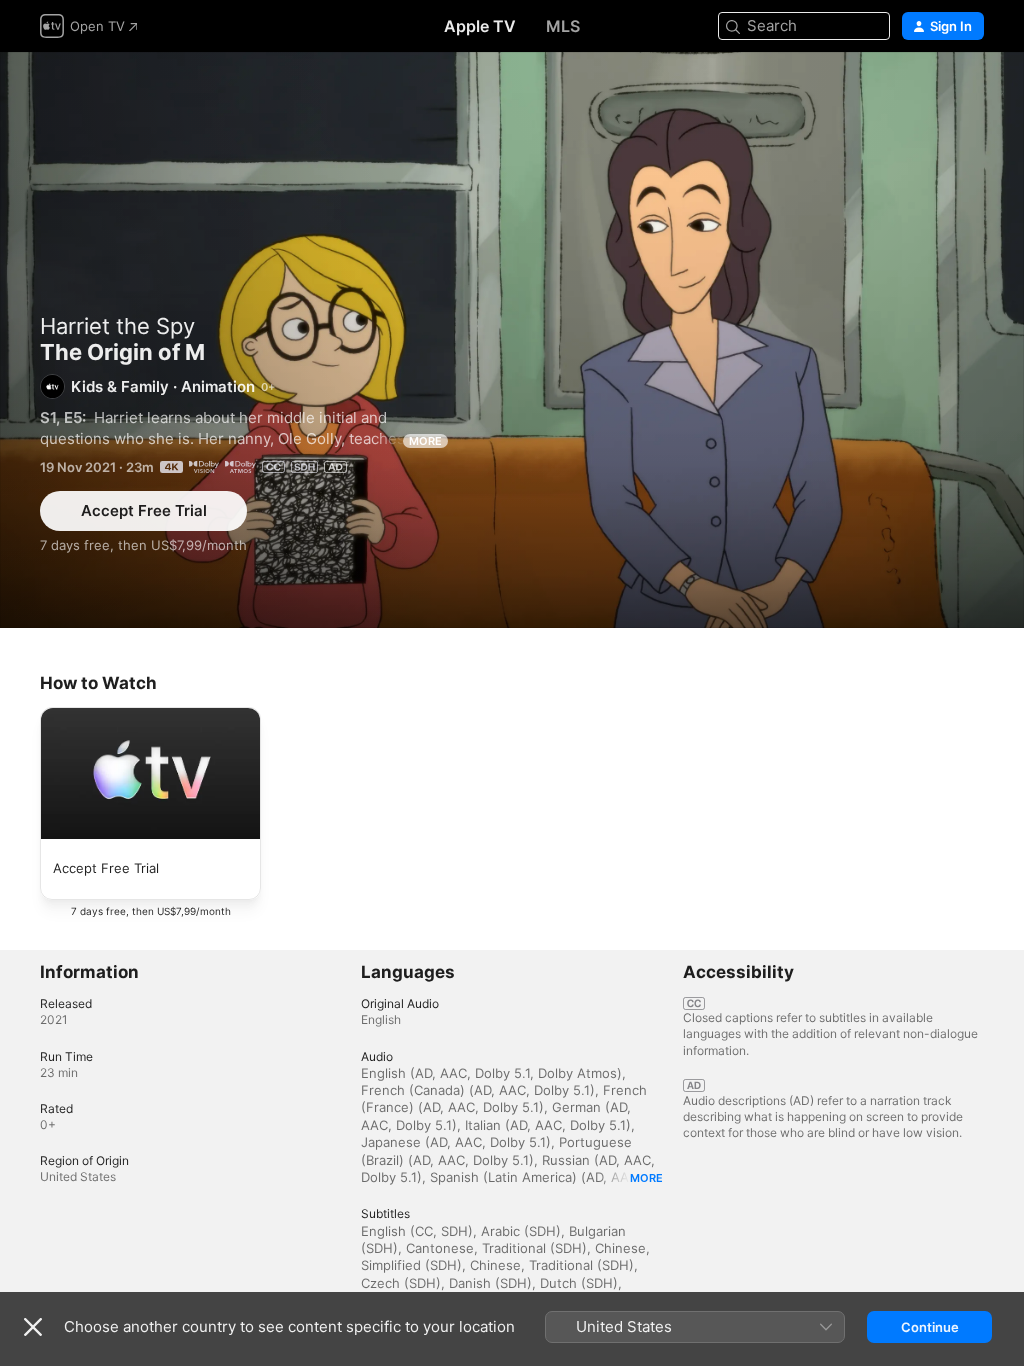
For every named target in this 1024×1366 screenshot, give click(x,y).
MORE (425, 441)
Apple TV (480, 26)
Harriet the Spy (117, 326)
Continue (930, 1327)
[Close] (33, 1327)
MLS (563, 26)
